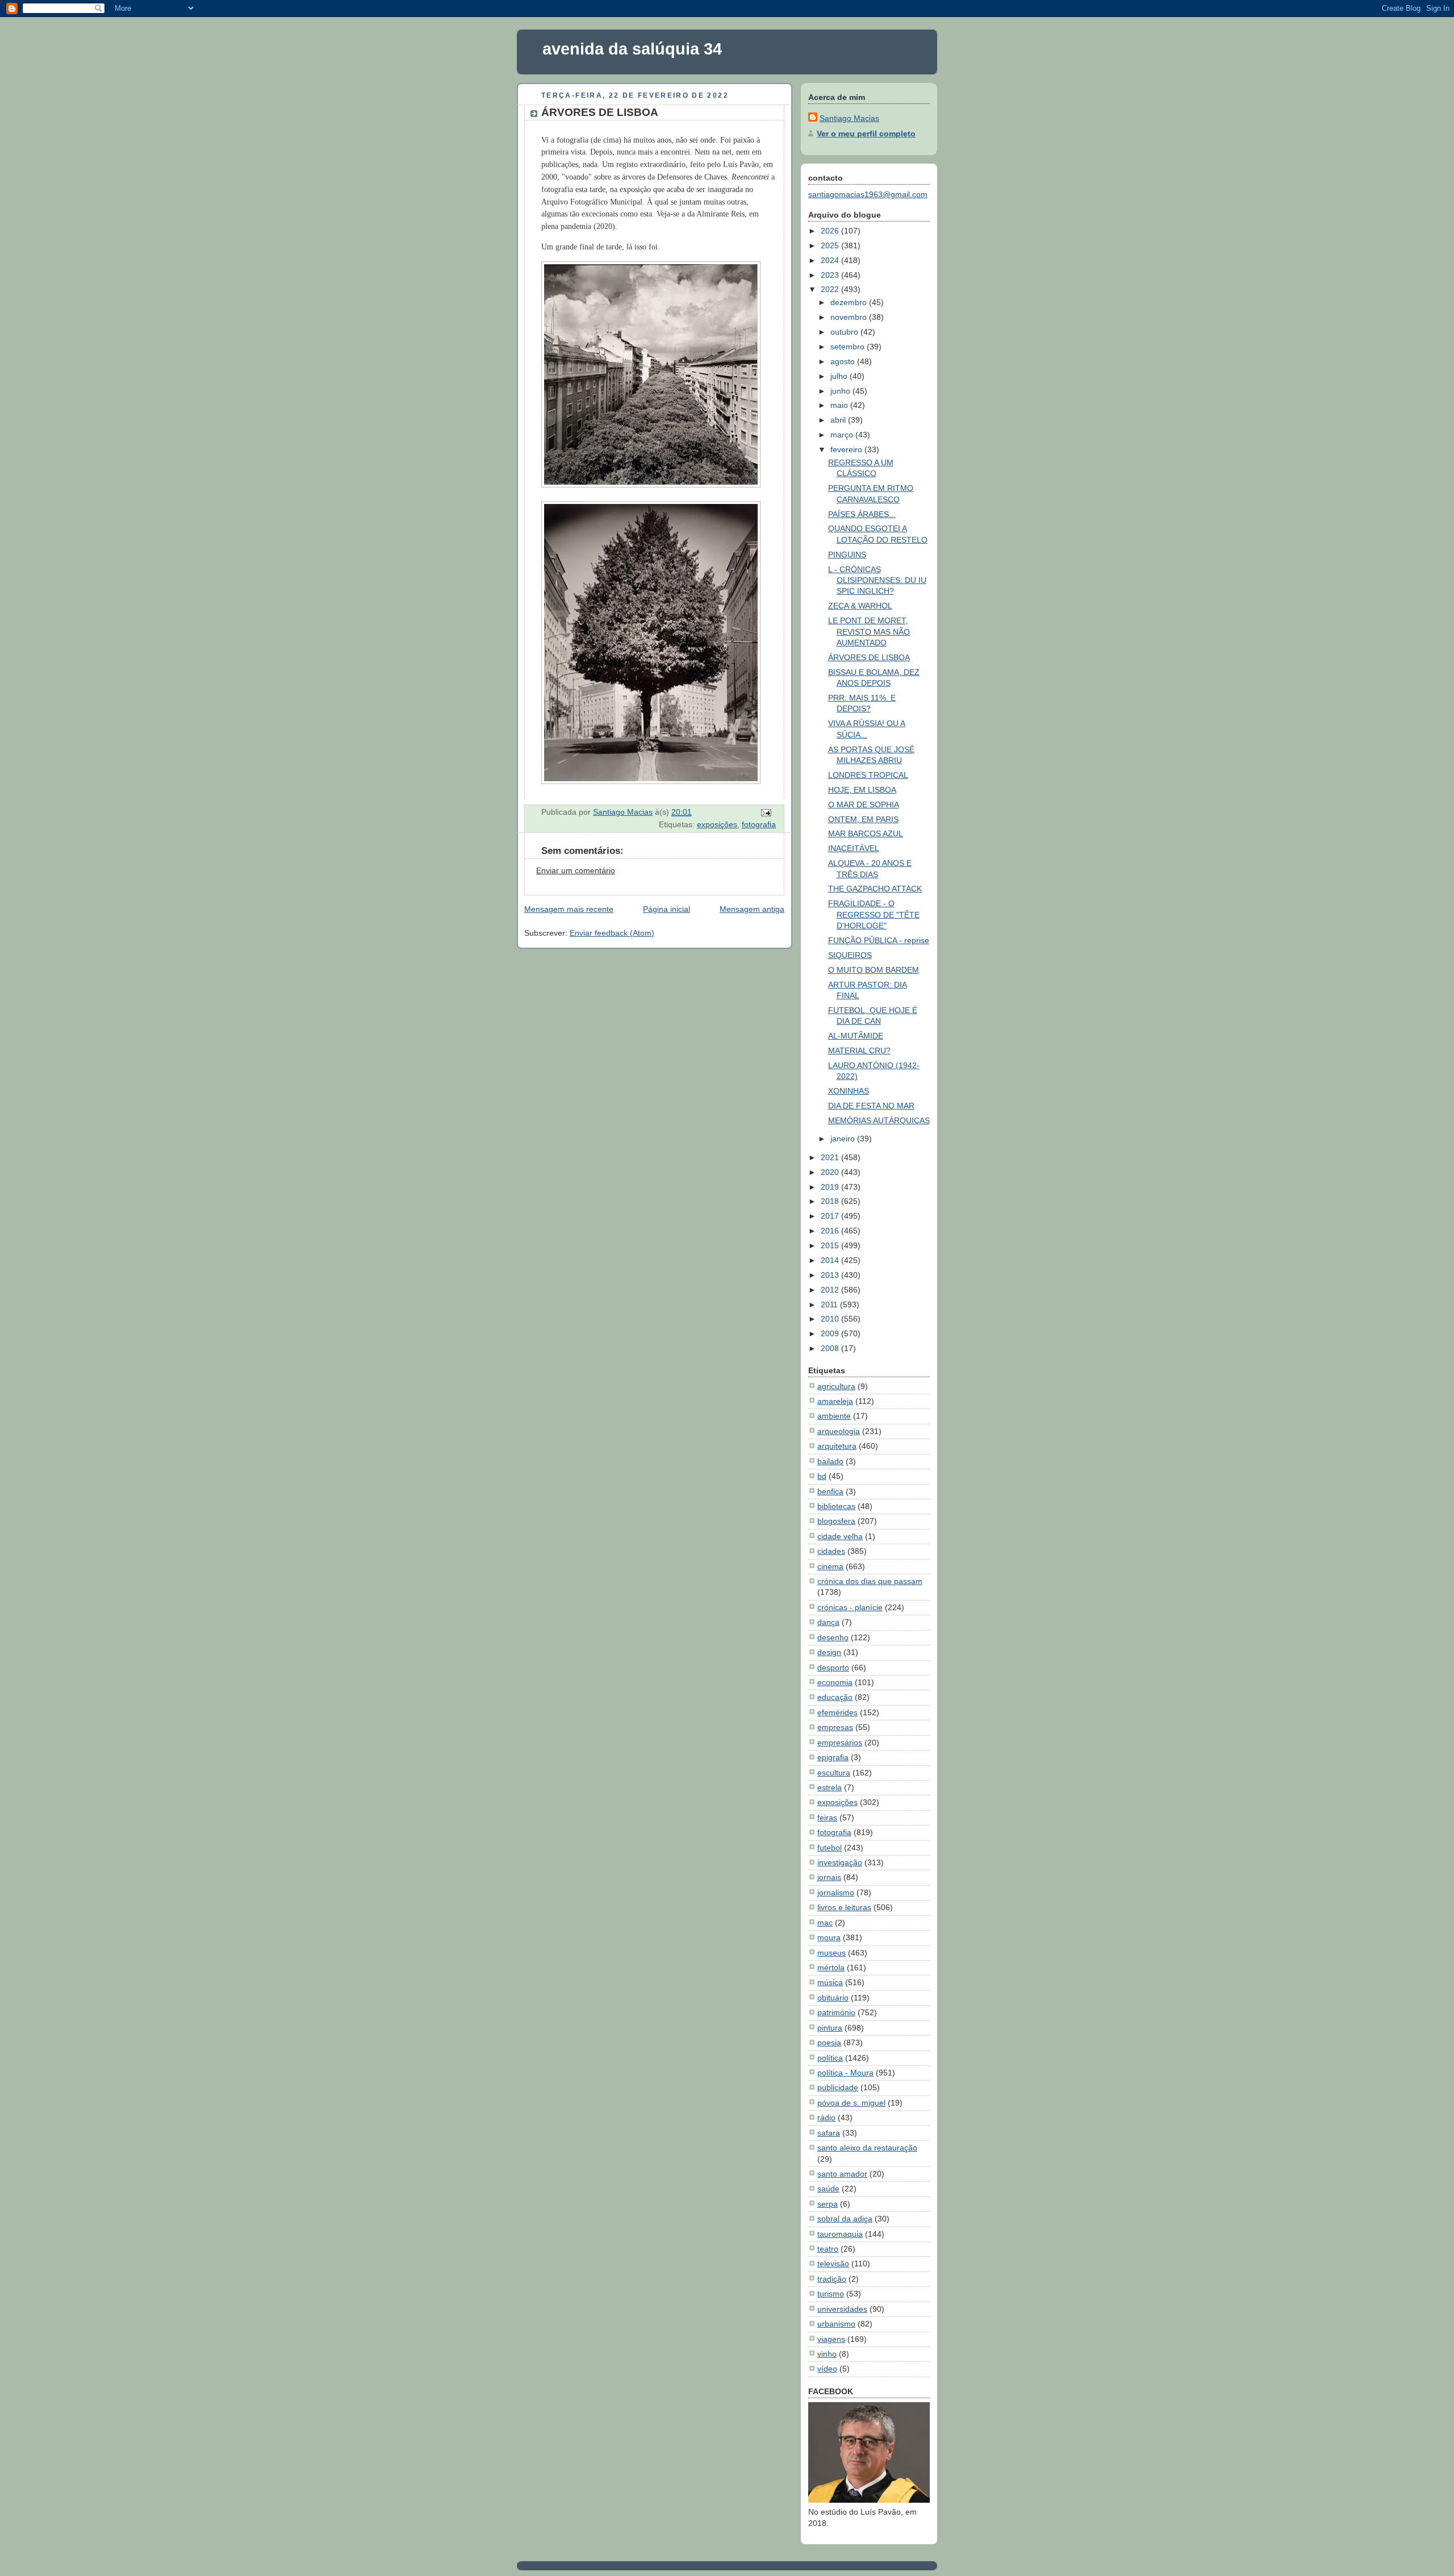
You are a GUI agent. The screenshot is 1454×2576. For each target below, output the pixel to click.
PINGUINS (847, 555)
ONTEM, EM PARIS (863, 819)
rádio (826, 2118)
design (829, 1652)
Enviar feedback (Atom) (612, 933)
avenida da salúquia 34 (632, 49)
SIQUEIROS (850, 955)
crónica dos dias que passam (870, 1581)
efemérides (837, 1712)
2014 (831, 1260)
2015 (831, 1245)
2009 (831, 1333)
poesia (829, 2043)
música (830, 1982)
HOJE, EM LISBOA (862, 790)
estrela (830, 1787)
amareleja (835, 1401)
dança (828, 1622)
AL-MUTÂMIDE (856, 1036)
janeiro (844, 1139)
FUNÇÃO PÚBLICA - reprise (879, 940)
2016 (831, 1231)
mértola (831, 1968)
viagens (831, 2339)
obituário (833, 1998)
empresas (835, 1727)
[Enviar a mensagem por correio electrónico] (765, 812)
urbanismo (836, 2324)
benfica (830, 1491)
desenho (833, 1637)
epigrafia (833, 1757)
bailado (830, 1461)
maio (840, 405)
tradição (832, 2279)
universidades (842, 2309)
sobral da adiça (845, 2219)
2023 (831, 275)
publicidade (838, 2087)
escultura (834, 1773)
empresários (840, 1743)
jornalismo (836, 1893)
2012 (831, 1290)
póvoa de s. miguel (851, 2103)
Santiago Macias (849, 118)
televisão (833, 2264)
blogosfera (836, 1521)
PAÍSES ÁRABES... (862, 514)
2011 (830, 1304)
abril (839, 420)
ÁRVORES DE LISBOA (869, 657)
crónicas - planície (850, 1607)
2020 (831, 1172)
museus (832, 1953)
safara (829, 2133)
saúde (828, 2189)
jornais (829, 1877)
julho (840, 376)
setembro (849, 347)
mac (825, 1923)
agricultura (836, 1386)
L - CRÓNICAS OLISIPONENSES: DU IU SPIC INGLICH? (877, 580)
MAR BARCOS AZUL (866, 833)
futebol (830, 1848)
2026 (831, 231)
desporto (833, 1668)
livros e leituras (844, 1907)
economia (835, 1682)
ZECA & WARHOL (860, 606)
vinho (827, 2354)
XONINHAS (849, 1091)
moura (829, 1937)
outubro (845, 332)
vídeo (827, 2369)
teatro (828, 2249)
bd (822, 1476)
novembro (850, 317)
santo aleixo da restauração (867, 2148)
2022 (831, 289)
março (843, 435)
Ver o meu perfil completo (866, 134)
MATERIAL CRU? (859, 1051)
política (830, 2058)
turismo (831, 2294)
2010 (831, 1319)
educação (835, 1697)
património (836, 2012)
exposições (717, 824)
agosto (844, 361)
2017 (831, 1216)
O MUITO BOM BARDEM (874, 970)
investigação (840, 1862)
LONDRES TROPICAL (868, 775)
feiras (827, 1818)
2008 (831, 1348)
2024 (831, 260)
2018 (831, 1201)
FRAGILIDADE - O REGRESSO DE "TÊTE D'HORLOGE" (874, 914)
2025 (831, 245)
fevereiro (847, 449)
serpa (828, 2204)
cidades (831, 1551)
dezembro (850, 302)
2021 (831, 1157)
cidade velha (840, 1536)
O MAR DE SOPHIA (864, 805)
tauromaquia (840, 2234)
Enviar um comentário (576, 870)
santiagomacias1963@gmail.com (868, 194)
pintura (830, 2028)
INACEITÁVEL (854, 848)
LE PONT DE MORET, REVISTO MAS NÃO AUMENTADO (869, 632)
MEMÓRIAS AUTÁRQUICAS (879, 1120)
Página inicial (667, 909)
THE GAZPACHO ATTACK (875, 889)
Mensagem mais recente (569, 909)
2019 (831, 1187)
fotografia (759, 824)
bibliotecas (836, 1506)
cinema (830, 1566)
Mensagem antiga (752, 909)
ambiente (834, 1416)
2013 (831, 1275)
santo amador (842, 2174)
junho (841, 391)
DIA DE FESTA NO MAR (871, 1106)
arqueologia (839, 1431)
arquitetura (837, 1446)
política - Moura (845, 2073)
